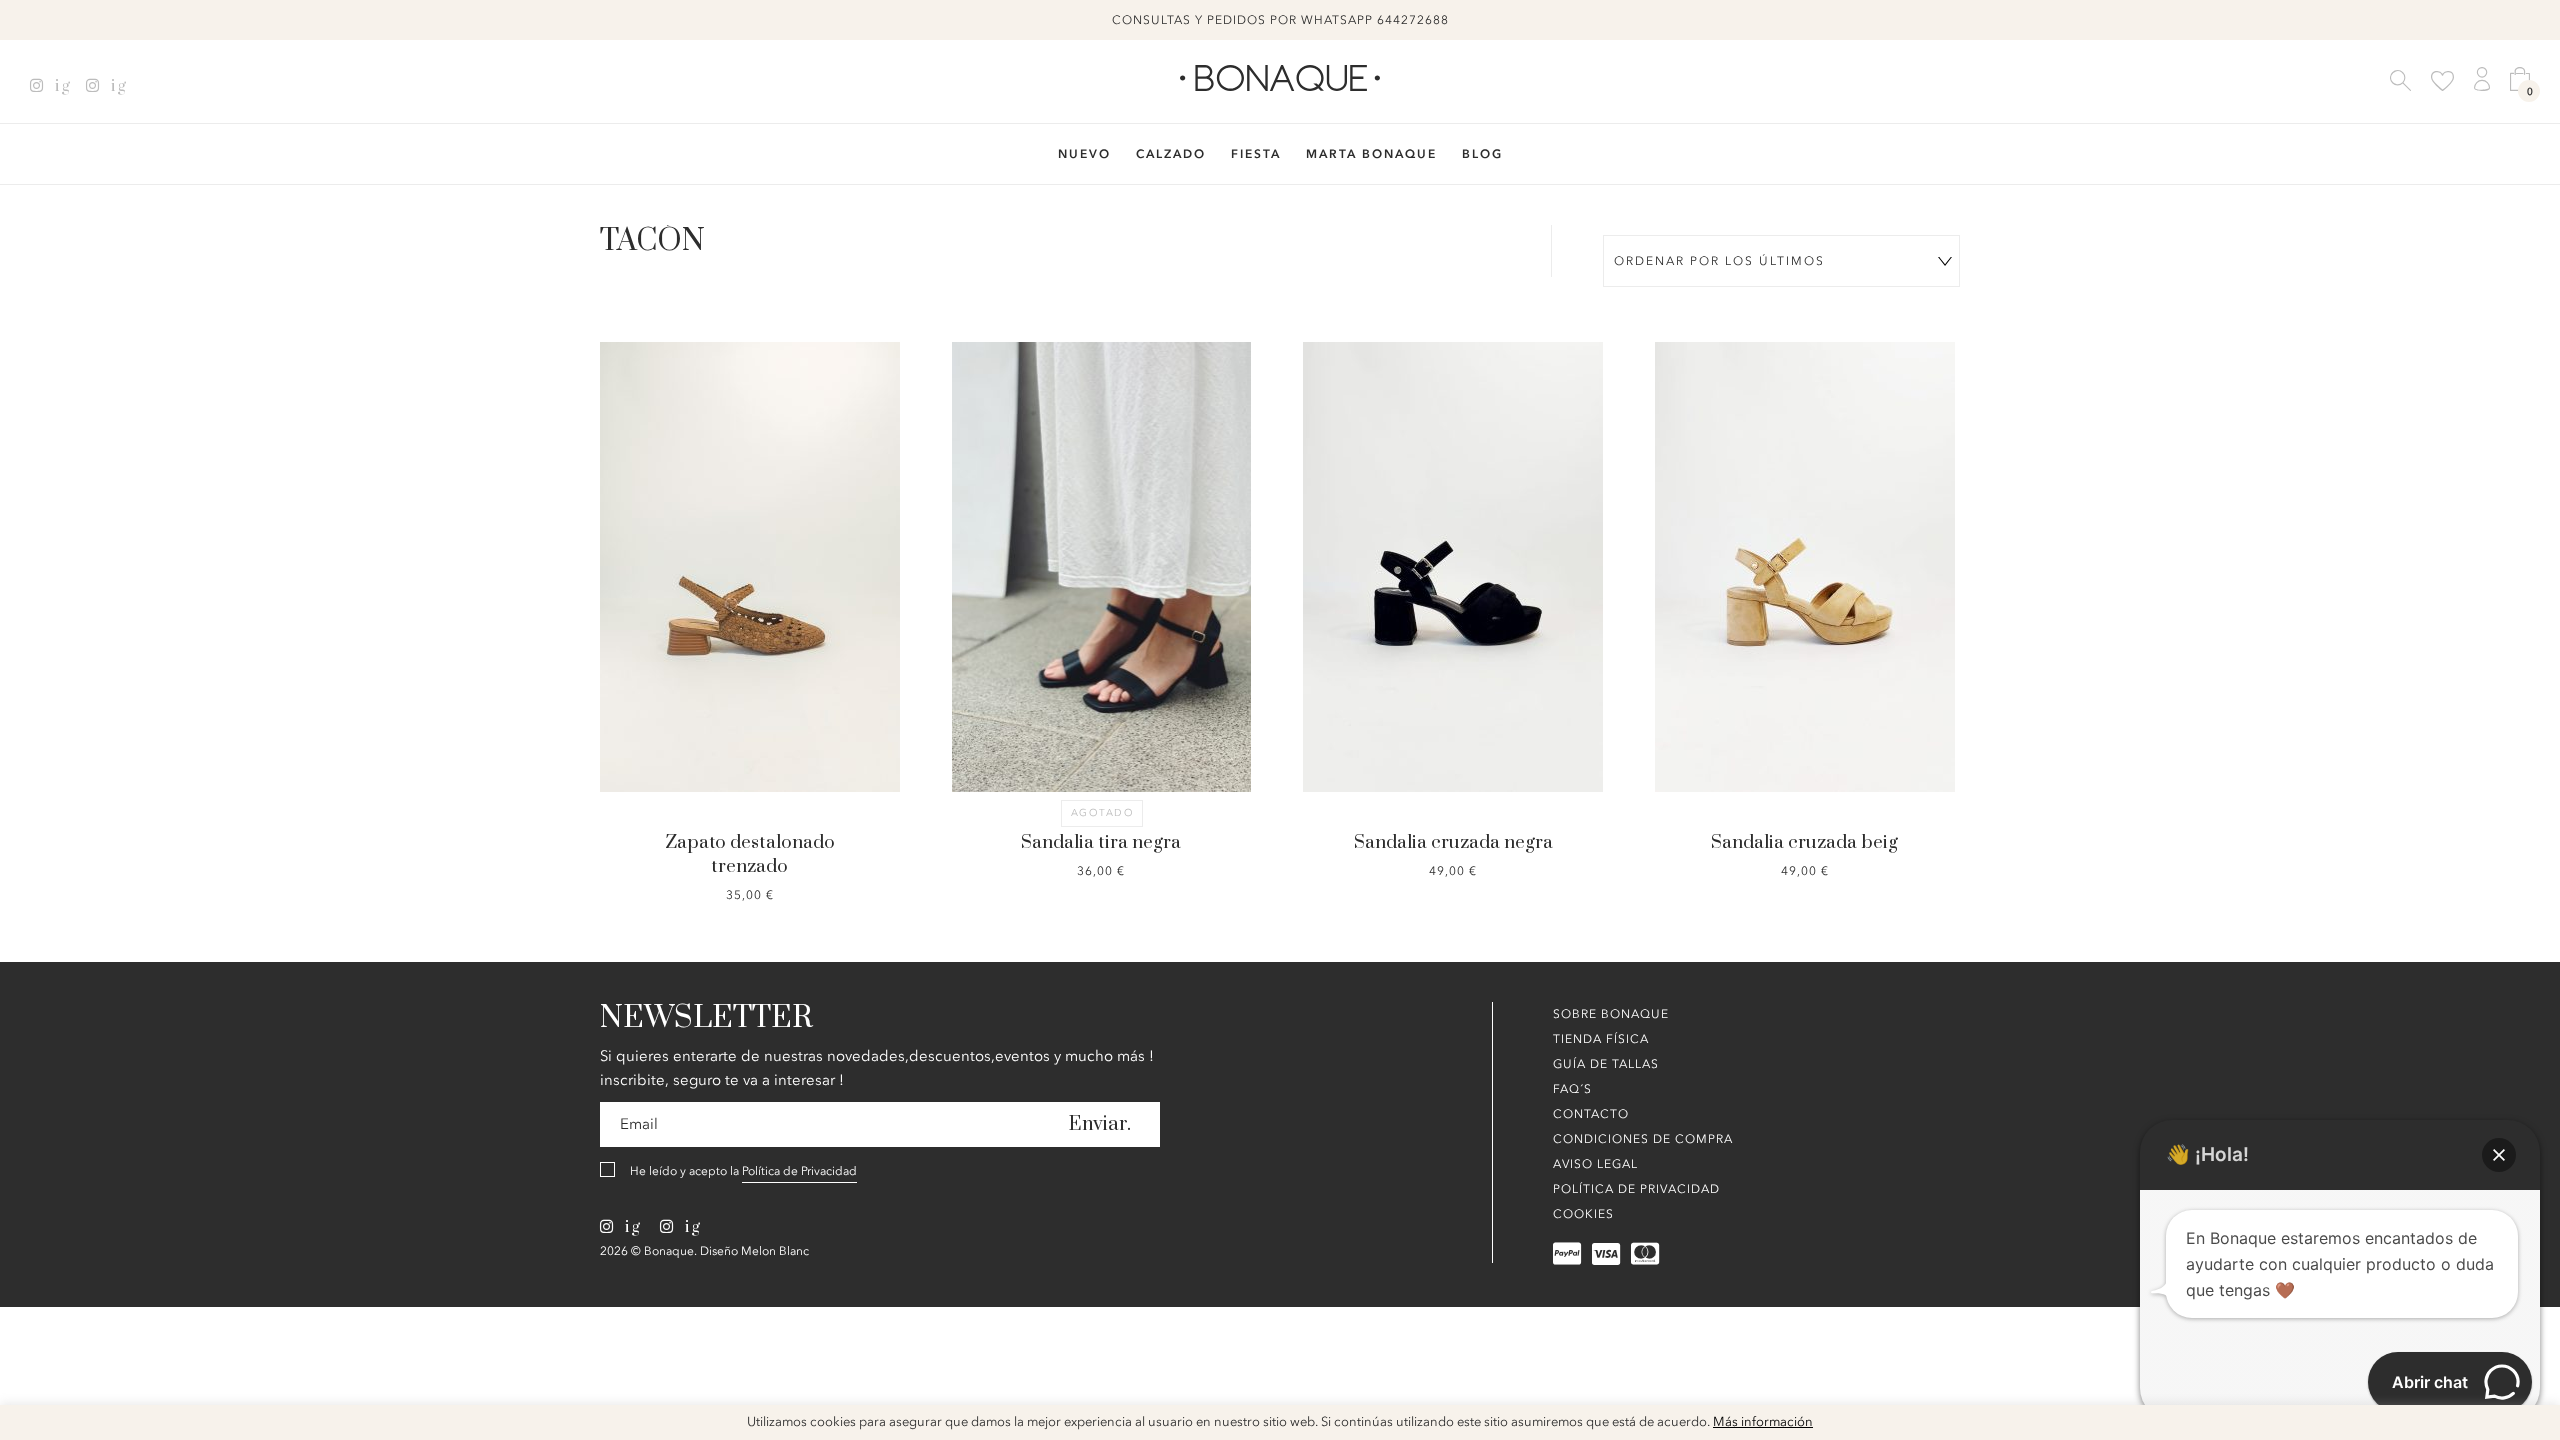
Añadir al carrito (751, 492)
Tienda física (1601, 1039)
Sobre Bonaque (1611, 1014)
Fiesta (1256, 154)
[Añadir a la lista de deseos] (650, 504)
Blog (1482, 154)
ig (60, 86)
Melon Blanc (775, 1251)
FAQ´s (1572, 1089)
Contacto (1591, 1114)
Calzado (1171, 154)
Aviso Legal (1595, 1164)
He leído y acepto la (743, 1171)
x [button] (2530, 1427)
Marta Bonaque (1371, 154)
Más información (1763, 1422)
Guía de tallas (1606, 1064)
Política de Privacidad (799, 1171)
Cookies (1583, 1214)
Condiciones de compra (1643, 1139)
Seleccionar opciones (1454, 492)
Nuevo (1084, 154)
